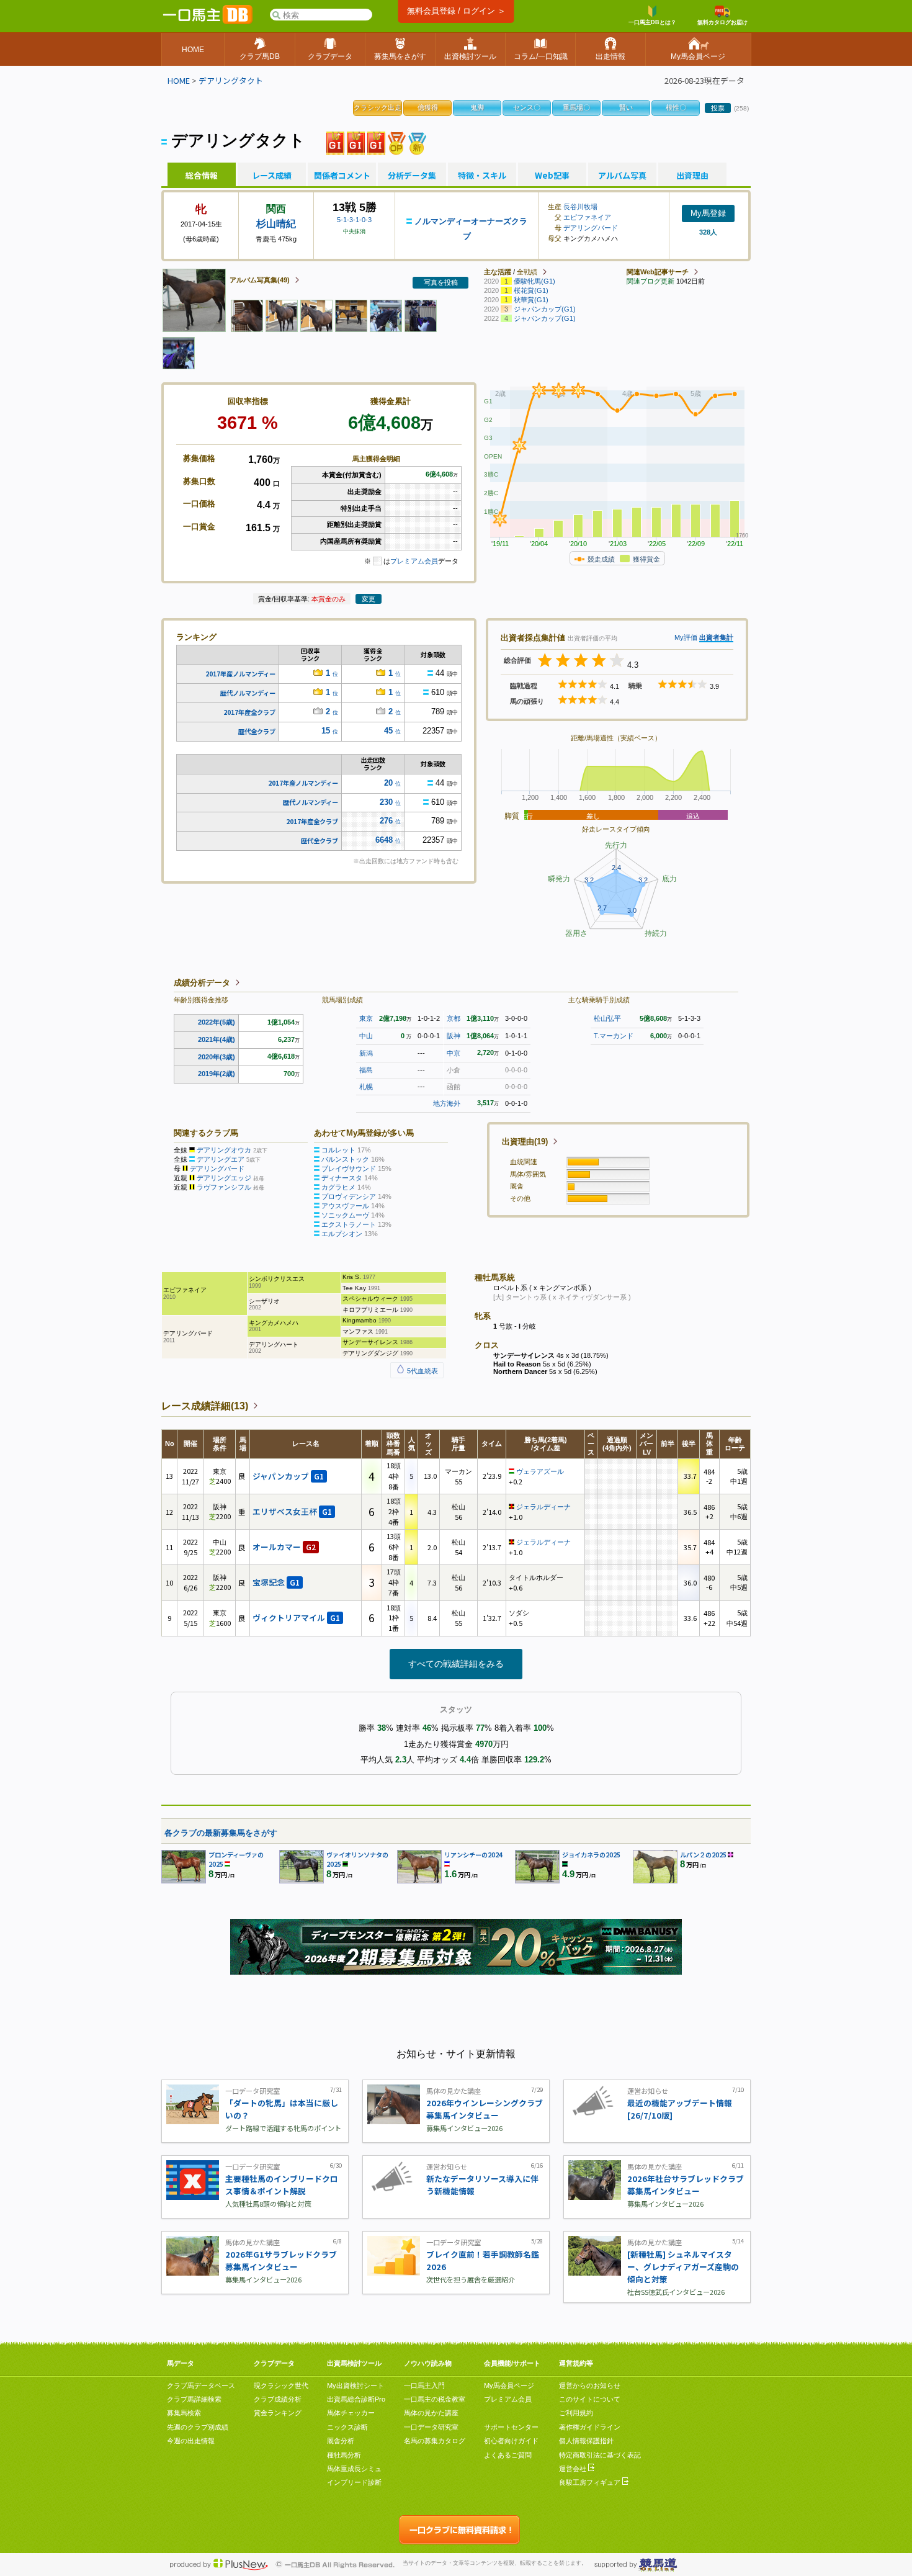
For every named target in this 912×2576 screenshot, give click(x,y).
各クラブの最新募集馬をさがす (221, 1833)
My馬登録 (708, 213)
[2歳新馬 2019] (417, 142)
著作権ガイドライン (590, 2427)
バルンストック (345, 1159)
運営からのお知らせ (590, 2385)
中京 (454, 1053)
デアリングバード (591, 228)
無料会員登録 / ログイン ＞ (456, 11)
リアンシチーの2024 (473, 1855)
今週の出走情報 (191, 2441)
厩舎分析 (341, 2441)
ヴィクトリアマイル (296, 1618)
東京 (366, 1018)
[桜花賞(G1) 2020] (376, 142)
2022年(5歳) (217, 1022)
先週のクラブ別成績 (198, 2427)
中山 (366, 1036)
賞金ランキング (278, 2413)
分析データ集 (412, 176)
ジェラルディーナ (543, 1507)
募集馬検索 (184, 2413)
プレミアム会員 (414, 561)
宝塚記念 (276, 1582)
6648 (384, 840)
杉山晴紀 (276, 224)
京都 (454, 1018)
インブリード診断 (354, 2482)
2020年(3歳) (217, 1057)
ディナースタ (342, 1178)
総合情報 (202, 176)
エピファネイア (587, 217)
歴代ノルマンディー (248, 693)
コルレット (338, 1150)
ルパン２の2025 (703, 1855)
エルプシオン (342, 1234)
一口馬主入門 (424, 2385)
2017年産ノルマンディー (240, 674)
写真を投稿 (441, 282)
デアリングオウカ (224, 1150)
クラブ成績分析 (278, 2399)
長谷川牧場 (580, 207)
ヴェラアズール (540, 1471)
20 (388, 783)
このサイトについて (590, 2399)
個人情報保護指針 (586, 2441)
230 (386, 802)
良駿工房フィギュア (591, 2482)
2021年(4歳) (217, 1039)
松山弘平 (607, 1018)
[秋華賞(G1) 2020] (335, 142)
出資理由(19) (525, 1142)
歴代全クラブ (257, 731)
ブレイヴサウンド (349, 1169)
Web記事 (552, 176)
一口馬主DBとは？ (652, 22)
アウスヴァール (345, 1206)
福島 (366, 1070)
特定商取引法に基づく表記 (600, 2455)
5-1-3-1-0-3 (354, 220)
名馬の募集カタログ (435, 2441)
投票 (718, 108)
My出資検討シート (355, 2385)
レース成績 (272, 176)
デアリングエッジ (224, 1178)
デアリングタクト (231, 80)
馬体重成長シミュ (354, 2469)
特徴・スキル (482, 176)
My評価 (686, 637)
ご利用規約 (576, 2413)
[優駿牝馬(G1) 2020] (356, 142)
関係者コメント (342, 176)
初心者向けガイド (511, 2441)
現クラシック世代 (281, 2385)
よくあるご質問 (508, 2455)
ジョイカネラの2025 (591, 1855)
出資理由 (692, 176)
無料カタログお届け (722, 22)
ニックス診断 (347, 2427)
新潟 (366, 1053)
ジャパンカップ (288, 1476)
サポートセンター (511, 2427)
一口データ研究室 (431, 2427)
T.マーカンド (614, 1036)
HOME (179, 80)
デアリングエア (221, 1159)
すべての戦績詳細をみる (456, 1664)
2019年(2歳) (217, 1074)
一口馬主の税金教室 (435, 2399)
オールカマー (284, 1547)
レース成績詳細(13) (205, 1406)
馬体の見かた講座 (431, 2413)
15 (326, 731)
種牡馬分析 (344, 2455)
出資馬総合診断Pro (356, 2399)
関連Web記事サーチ (658, 272)
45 (388, 731)
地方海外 (447, 1103)
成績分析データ (202, 983)
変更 (369, 599)
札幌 (366, 1087)
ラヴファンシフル (224, 1187)
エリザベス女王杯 (292, 1511)
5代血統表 (422, 1371)
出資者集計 (716, 637)
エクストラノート (349, 1224)
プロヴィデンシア (349, 1196)
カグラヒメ (338, 1187)
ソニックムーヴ (345, 1215)
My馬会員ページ (509, 2385)
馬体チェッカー (351, 2413)
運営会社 (574, 2469)
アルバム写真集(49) (260, 280)
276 (386, 821)
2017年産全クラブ (249, 712)
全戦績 (527, 272)
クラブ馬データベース (201, 2385)
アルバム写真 (622, 176)
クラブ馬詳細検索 (194, 2399)
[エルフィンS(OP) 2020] (397, 142)
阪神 (454, 1036)
